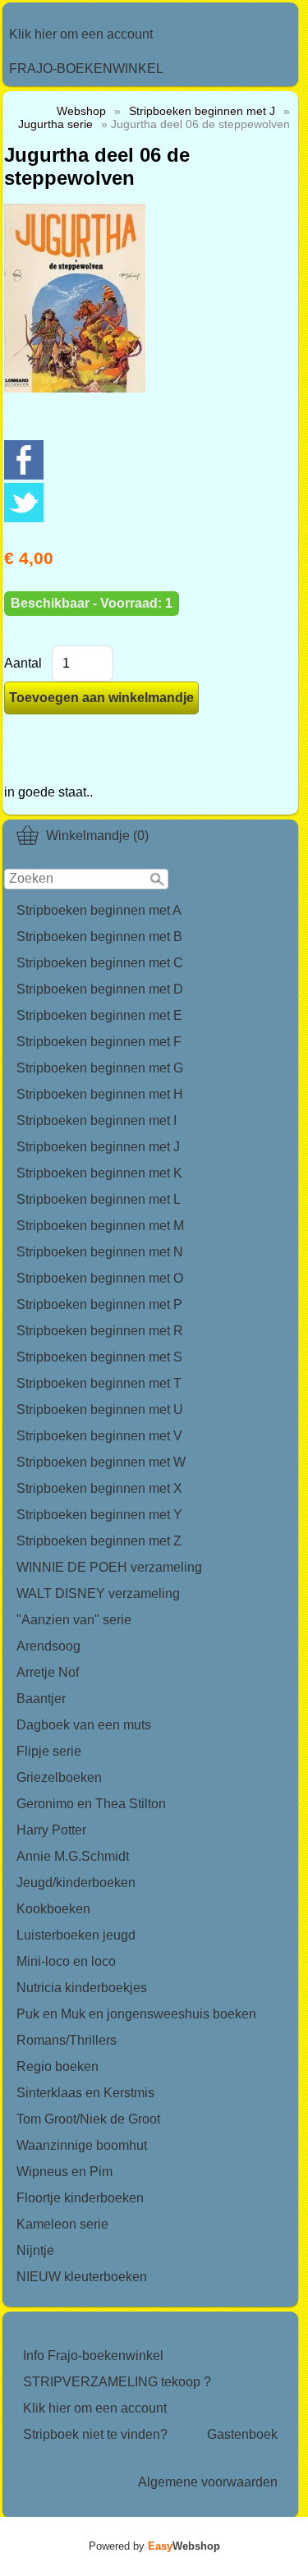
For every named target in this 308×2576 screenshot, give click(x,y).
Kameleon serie (62, 2224)
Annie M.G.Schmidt (73, 1856)
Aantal (23, 663)
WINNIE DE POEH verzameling (109, 1567)
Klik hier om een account (81, 34)
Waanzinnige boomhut (82, 2145)
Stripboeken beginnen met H (100, 1094)
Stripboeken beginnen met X (99, 1488)
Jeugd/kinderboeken (76, 1883)
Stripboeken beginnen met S (99, 1357)
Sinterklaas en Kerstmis (85, 2093)
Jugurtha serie (55, 124)
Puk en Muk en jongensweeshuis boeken (136, 2014)
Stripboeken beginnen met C (100, 963)
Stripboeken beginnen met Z (99, 1541)
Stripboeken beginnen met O (100, 1278)
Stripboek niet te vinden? (95, 2434)
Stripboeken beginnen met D (100, 989)
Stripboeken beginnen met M (100, 1226)
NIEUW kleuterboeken (82, 2277)
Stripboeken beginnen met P (99, 1304)
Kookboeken (53, 1909)
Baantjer (41, 1699)
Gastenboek (242, 2434)
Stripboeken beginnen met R (100, 1331)
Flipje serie (49, 1751)
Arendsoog (48, 1646)
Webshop (81, 111)
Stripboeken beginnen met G (100, 1068)
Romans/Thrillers (67, 2040)
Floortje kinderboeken (80, 2198)
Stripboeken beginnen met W (101, 1462)
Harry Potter (51, 1830)
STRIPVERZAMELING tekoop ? (117, 2382)
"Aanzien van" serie (74, 1620)
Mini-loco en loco (66, 1961)
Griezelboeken (59, 1777)
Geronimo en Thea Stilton (91, 1804)
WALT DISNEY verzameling (98, 1593)
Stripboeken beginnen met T (99, 1383)
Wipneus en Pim (64, 2172)
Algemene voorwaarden (208, 2482)
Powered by (154, 2546)
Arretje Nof (48, 1672)
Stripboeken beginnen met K (99, 1173)
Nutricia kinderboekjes (82, 1988)
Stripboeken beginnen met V (99, 1436)
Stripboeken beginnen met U (100, 1410)
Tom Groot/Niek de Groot (88, 2119)
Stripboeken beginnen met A (99, 910)
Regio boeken (57, 2066)
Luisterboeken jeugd (76, 1935)
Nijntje (35, 2250)
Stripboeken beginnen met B (99, 937)
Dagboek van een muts (84, 1725)
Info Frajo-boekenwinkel (93, 2356)
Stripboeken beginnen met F (99, 1042)
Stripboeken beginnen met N (100, 1252)
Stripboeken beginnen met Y (99, 1515)
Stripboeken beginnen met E (99, 1015)
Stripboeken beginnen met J (98, 1147)
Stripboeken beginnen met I (97, 1120)
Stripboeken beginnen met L (99, 1199)
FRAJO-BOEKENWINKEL (86, 69)
